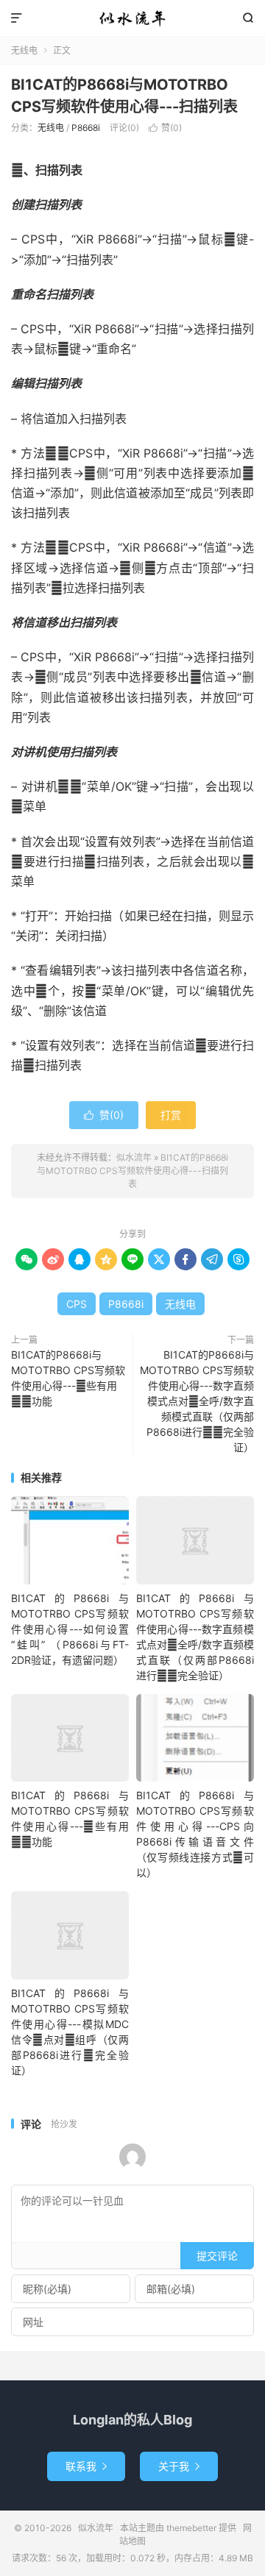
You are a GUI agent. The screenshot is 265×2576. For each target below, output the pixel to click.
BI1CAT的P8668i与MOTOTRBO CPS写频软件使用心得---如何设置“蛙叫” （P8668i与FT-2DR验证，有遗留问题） (70, 1629)
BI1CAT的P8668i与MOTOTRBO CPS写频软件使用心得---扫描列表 (132, 1171)
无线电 (24, 50)
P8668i (86, 128)
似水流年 (132, 18)
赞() (165, 128)
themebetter (191, 2528)
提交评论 (217, 2256)
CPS (77, 1304)
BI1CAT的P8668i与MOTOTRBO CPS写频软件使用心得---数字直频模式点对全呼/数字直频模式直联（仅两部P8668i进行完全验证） (197, 1401)
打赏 (171, 1115)
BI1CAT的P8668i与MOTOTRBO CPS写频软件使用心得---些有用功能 (68, 1378)
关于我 (179, 2466)
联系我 (86, 2466)
